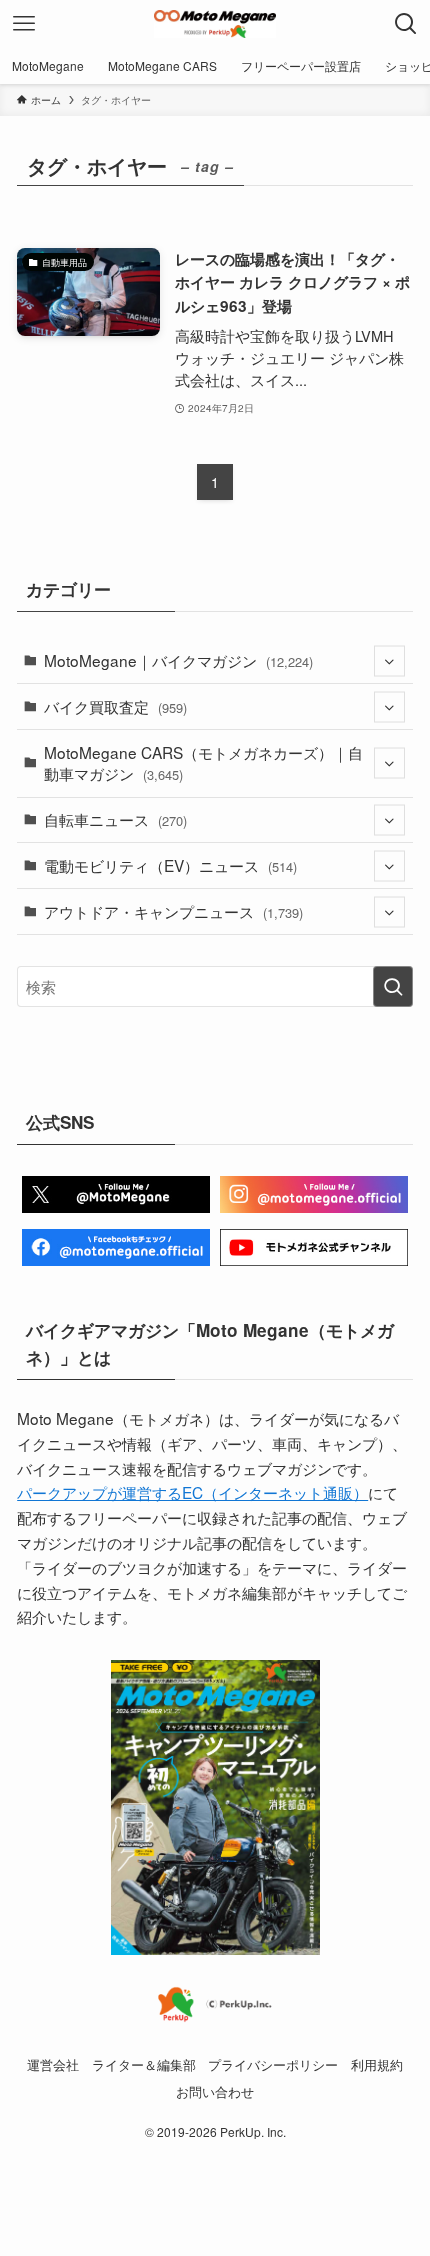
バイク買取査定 (115, 706)
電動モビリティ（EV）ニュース (170, 865)
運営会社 (53, 2064)
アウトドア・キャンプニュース (173, 911)
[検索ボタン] (406, 24)
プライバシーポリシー (273, 2064)
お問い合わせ (215, 2091)
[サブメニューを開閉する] (389, 660)
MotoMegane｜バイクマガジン (178, 660)
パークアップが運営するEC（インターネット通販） (192, 1492)
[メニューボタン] (24, 24)
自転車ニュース (115, 819)
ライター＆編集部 (144, 2064)
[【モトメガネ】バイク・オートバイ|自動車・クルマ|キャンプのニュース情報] (214, 24)
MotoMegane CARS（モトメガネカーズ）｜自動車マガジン (203, 763)
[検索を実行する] (393, 986)
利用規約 (377, 2064)
